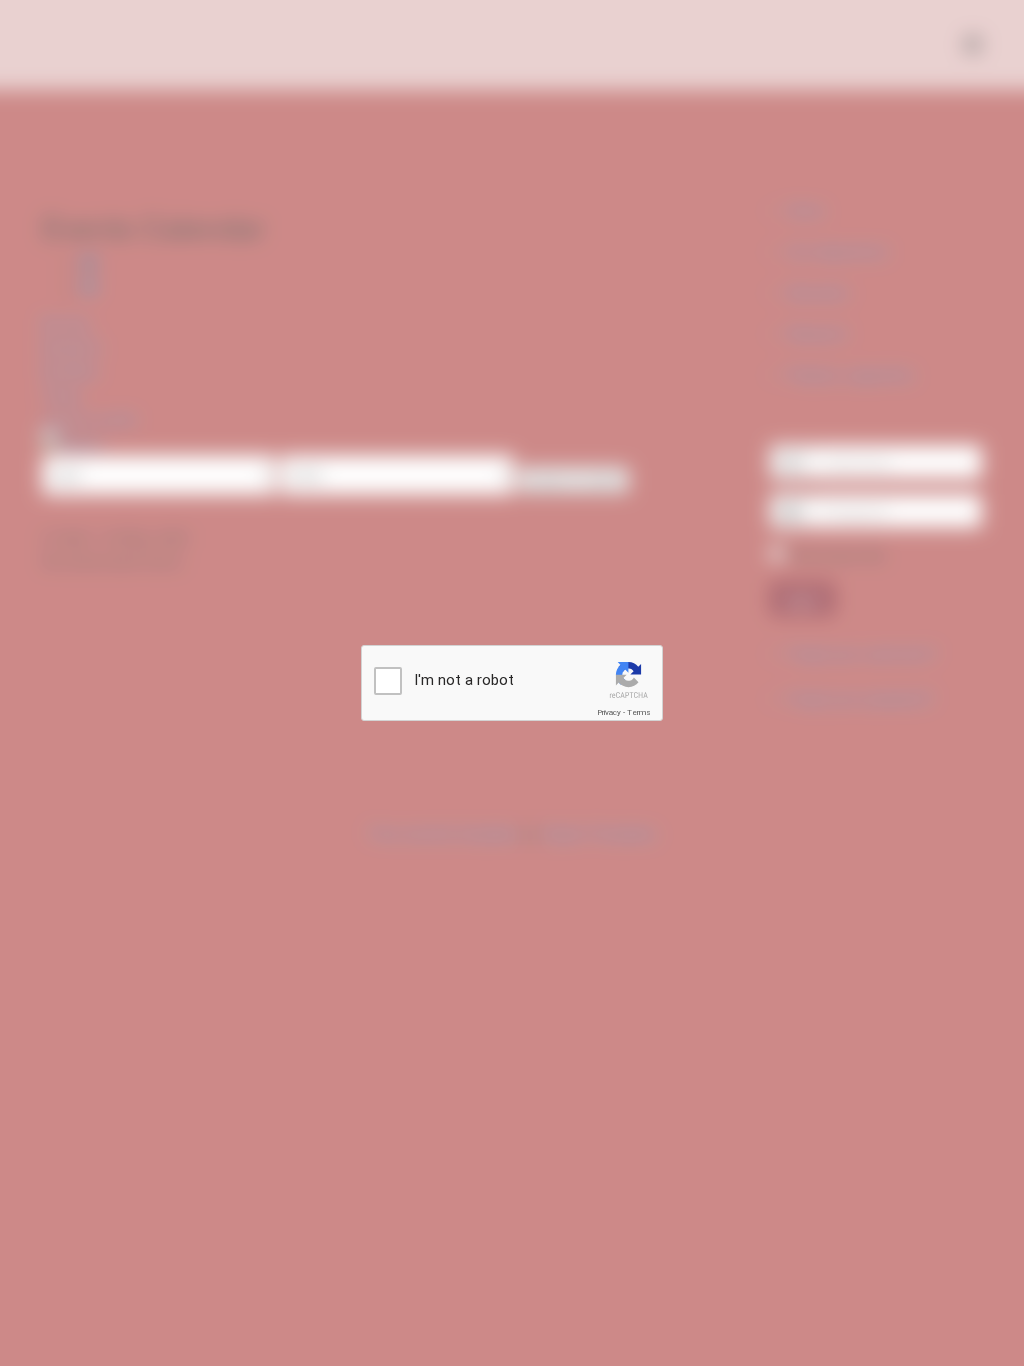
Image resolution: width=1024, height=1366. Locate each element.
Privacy (609, 712)
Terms (639, 712)
